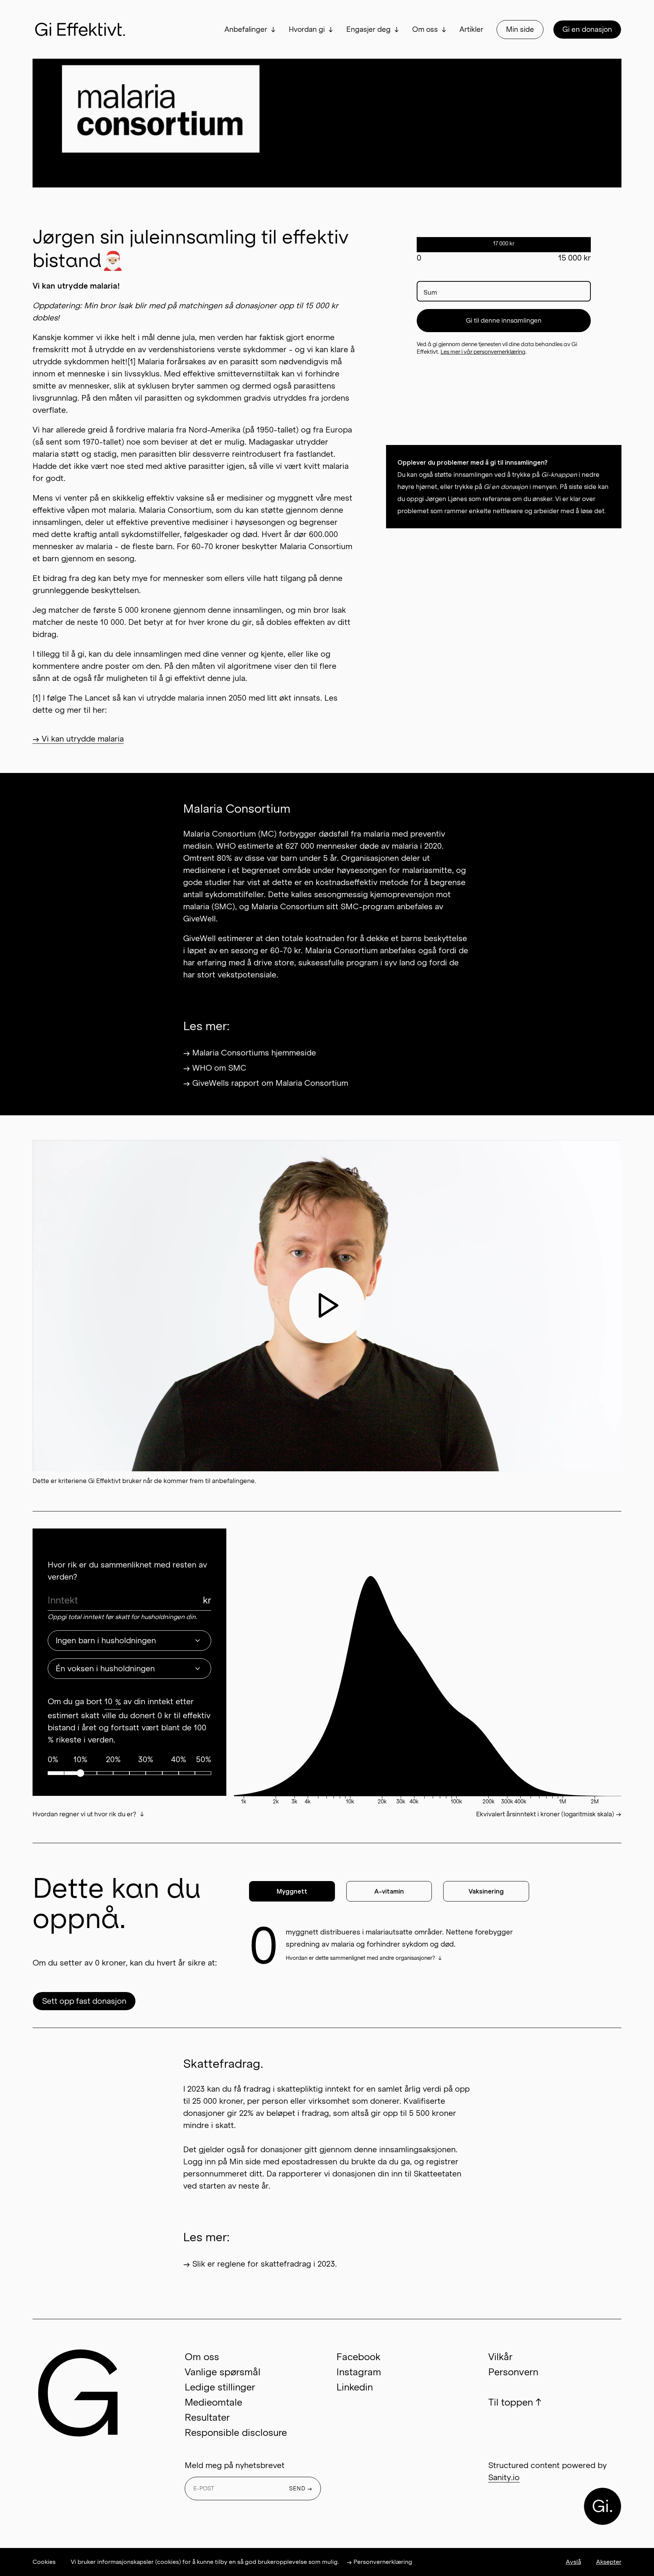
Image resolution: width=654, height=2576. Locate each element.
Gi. (603, 2506)
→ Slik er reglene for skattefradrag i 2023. (260, 2264)
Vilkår (500, 2357)
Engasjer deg (368, 30)
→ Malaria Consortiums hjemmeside (250, 1053)
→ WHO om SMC (215, 1068)
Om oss (425, 30)
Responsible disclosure (236, 2433)
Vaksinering (486, 1891)
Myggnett (292, 1891)
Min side (520, 30)
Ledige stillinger (220, 2387)
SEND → (301, 2489)
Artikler (471, 30)
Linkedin (355, 2387)
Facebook (358, 2357)
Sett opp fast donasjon (84, 2001)
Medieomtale (213, 2402)
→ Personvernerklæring (379, 2562)
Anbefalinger (246, 30)
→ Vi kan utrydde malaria (78, 739)
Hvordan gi (307, 30)
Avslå (573, 2562)
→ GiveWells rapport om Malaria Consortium (266, 1083)
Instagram (359, 2372)
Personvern (513, 2372)
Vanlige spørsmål (223, 2372)
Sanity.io (504, 2478)
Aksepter (609, 2562)
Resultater (207, 2418)
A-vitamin (389, 1891)
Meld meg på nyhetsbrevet (235, 2465)
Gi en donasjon (587, 30)
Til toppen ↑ (515, 2402)
